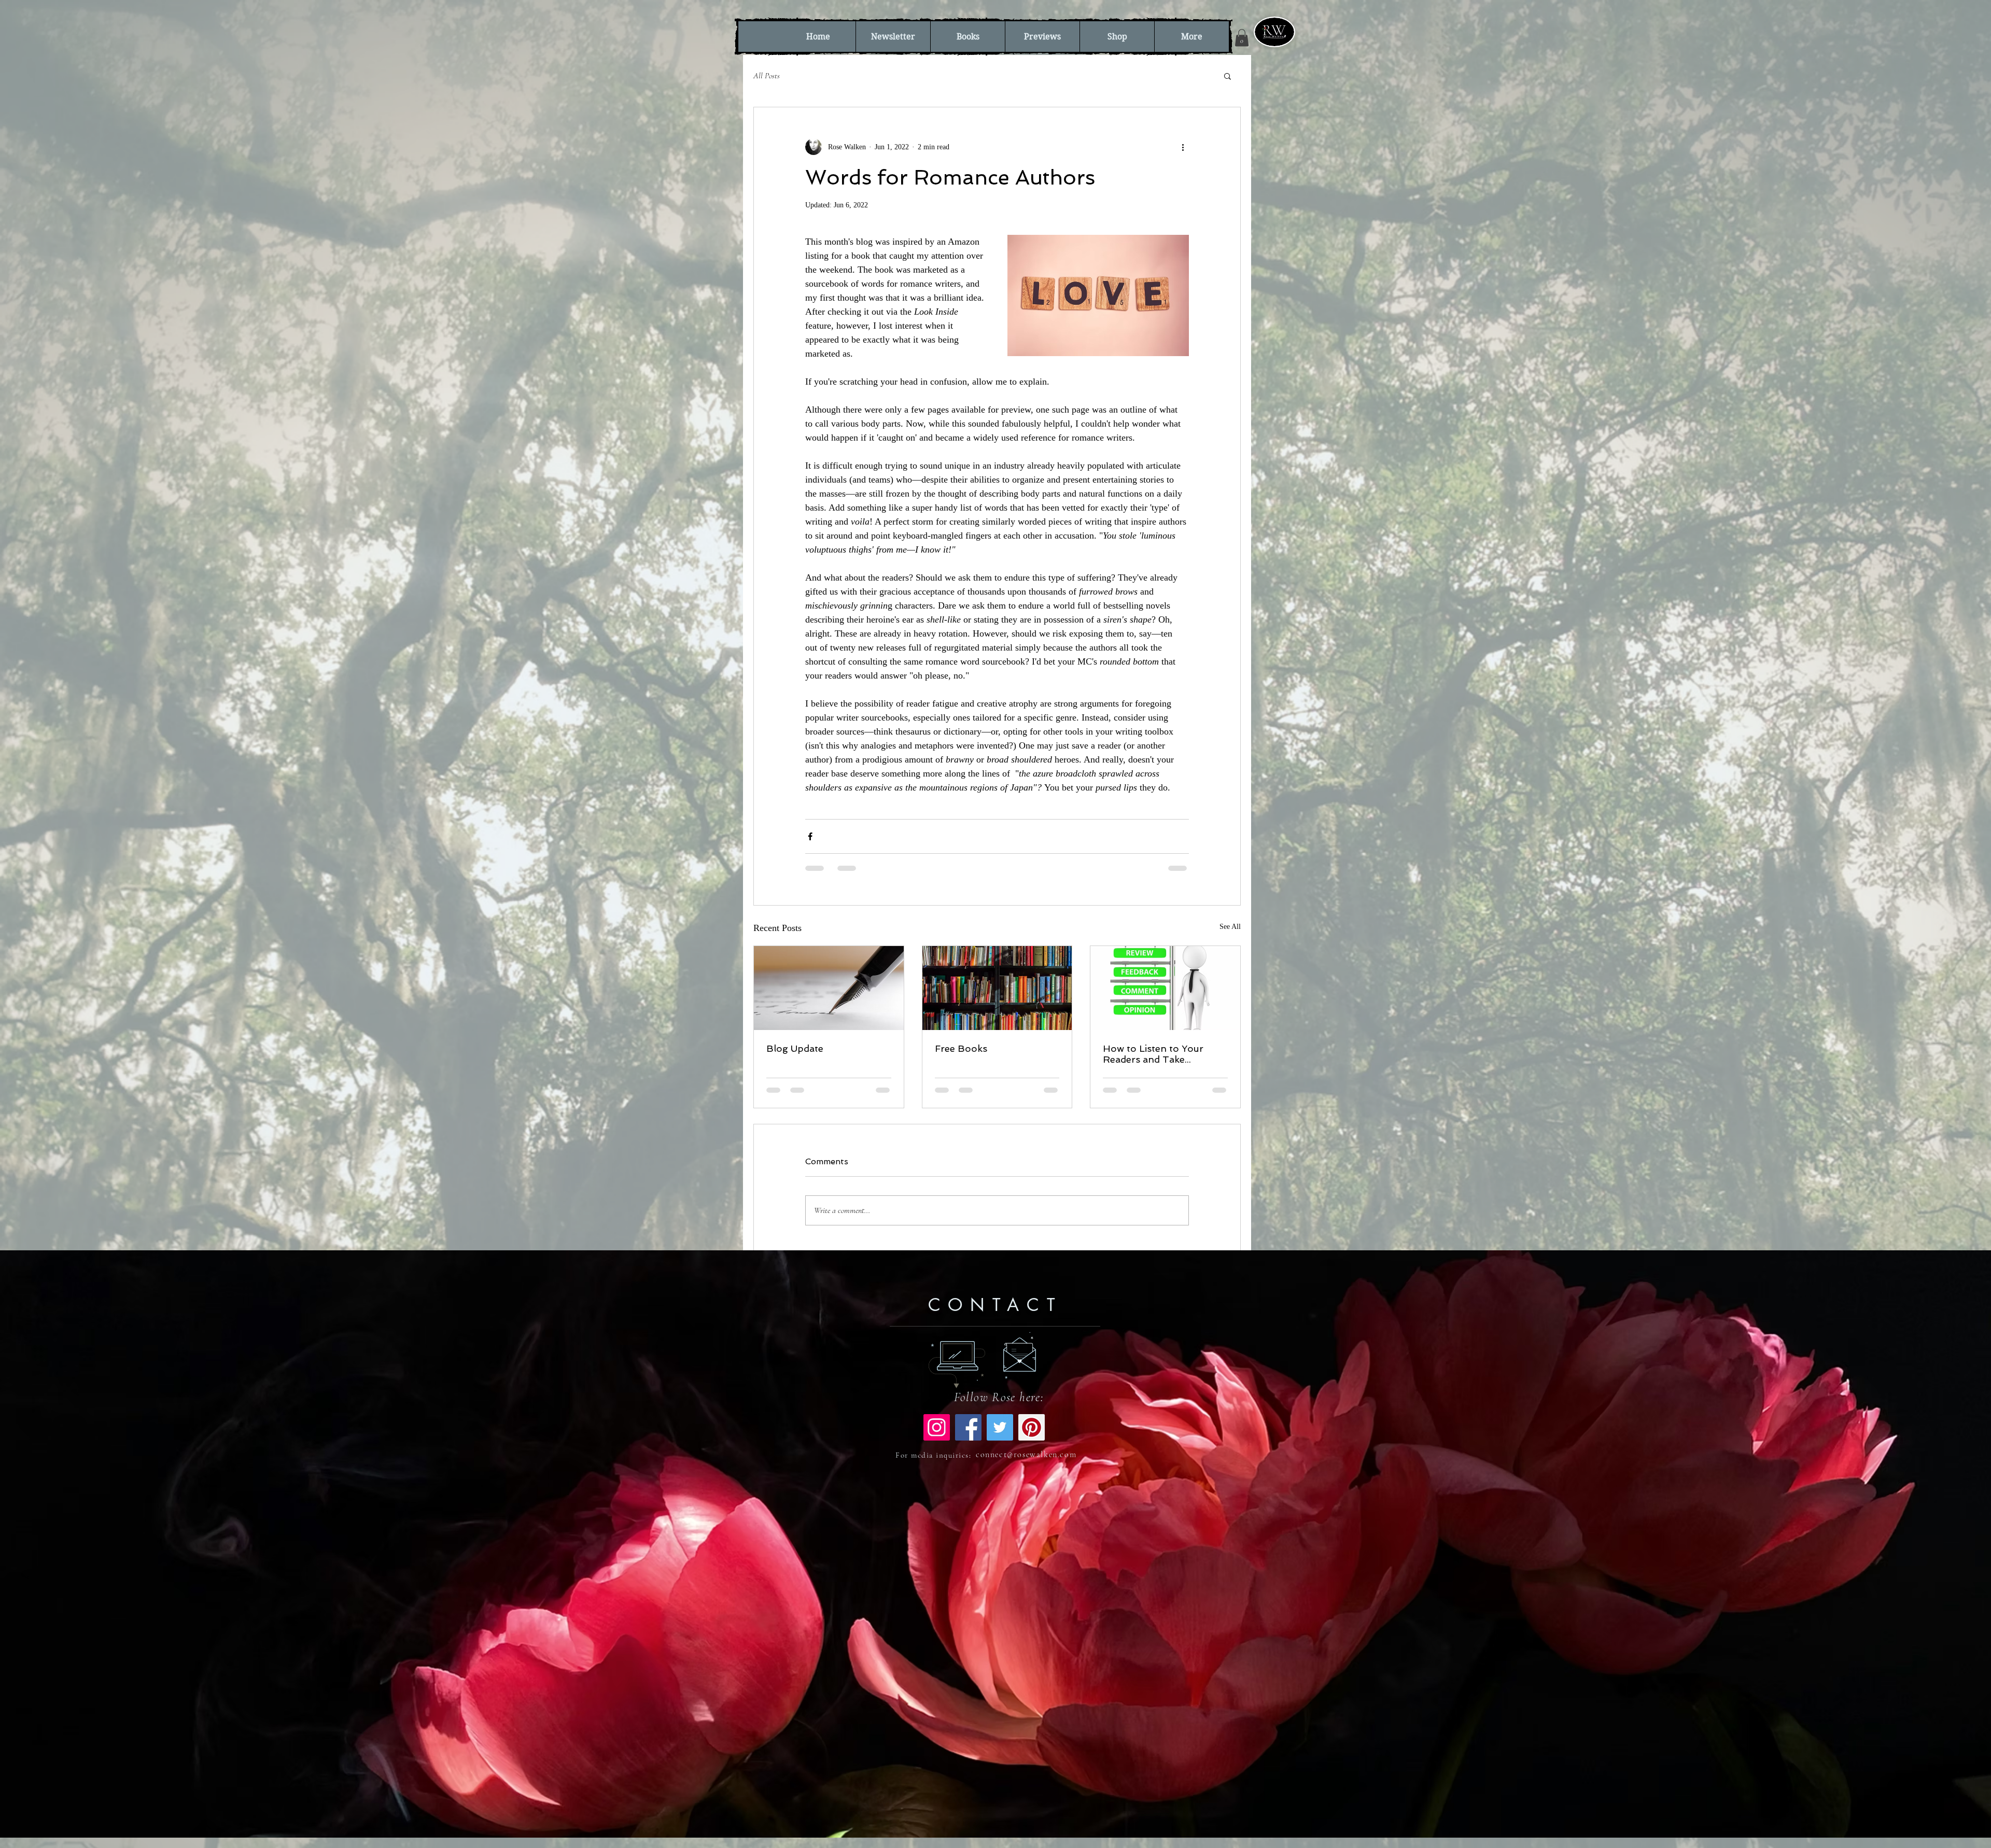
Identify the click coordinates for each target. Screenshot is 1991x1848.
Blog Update (795, 1048)
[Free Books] (997, 988)
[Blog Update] (829, 988)
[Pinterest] (1032, 1436)
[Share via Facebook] (810, 836)
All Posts (767, 76)
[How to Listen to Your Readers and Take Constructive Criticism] (1165, 988)
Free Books (961, 1048)
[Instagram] (937, 1436)
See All (1230, 927)
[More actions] (1183, 147)
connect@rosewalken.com (1026, 1463)
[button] (1242, 38)
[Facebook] (968, 1436)
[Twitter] (1000, 1436)
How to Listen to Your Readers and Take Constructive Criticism (1153, 1054)
